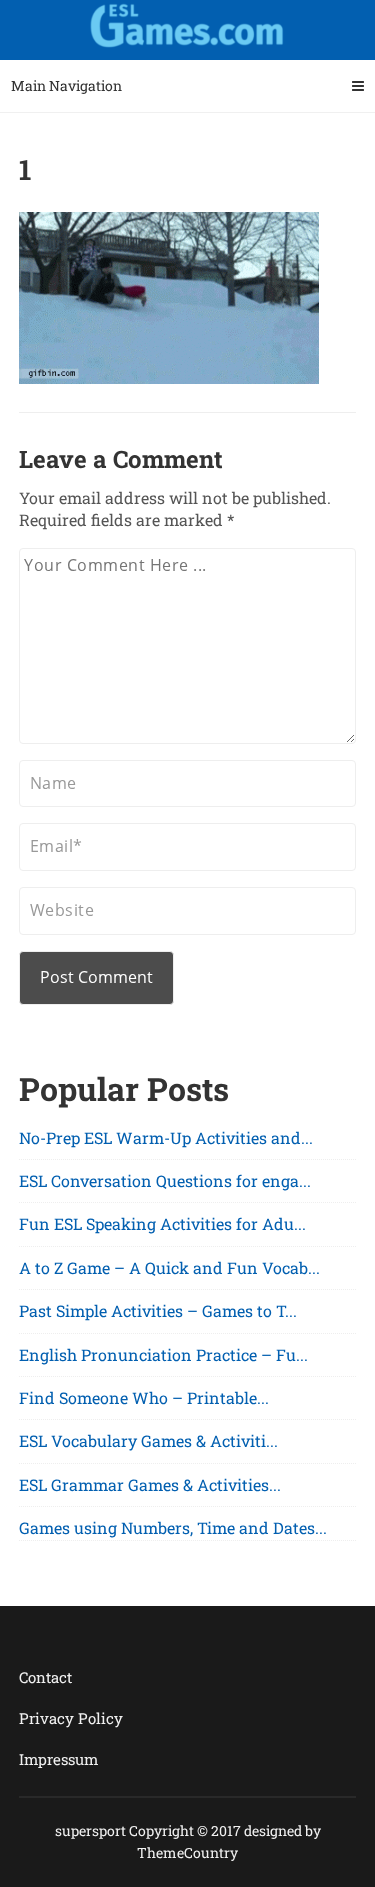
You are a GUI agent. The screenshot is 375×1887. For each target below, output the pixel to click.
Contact (45, 1677)
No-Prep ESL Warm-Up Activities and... (166, 1137)
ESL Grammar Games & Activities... (150, 1484)
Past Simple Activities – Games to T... (158, 1310)
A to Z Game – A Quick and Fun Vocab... (169, 1267)
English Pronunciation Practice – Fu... (163, 1354)
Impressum (58, 1759)
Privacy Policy (71, 1718)
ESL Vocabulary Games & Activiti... (148, 1440)
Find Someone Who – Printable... (144, 1397)
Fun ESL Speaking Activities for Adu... (162, 1223)
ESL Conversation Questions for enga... (165, 1180)
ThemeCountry (187, 1852)
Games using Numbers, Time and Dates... (173, 1527)
